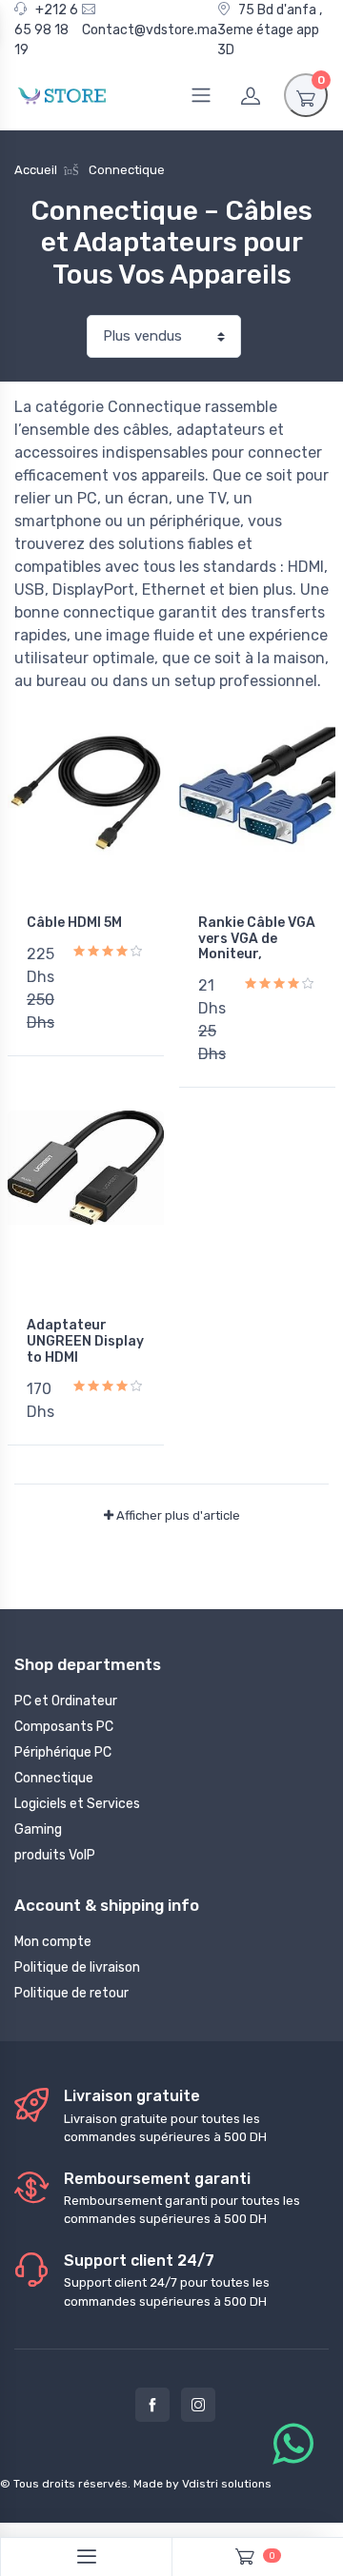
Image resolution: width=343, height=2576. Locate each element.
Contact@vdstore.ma (150, 30)
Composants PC (64, 1727)
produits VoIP (55, 1855)
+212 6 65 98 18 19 (46, 30)
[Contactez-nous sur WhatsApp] (293, 2445)
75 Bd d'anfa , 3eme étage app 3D (270, 30)
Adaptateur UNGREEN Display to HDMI (85, 1341)
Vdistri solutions (227, 2484)
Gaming (38, 1829)
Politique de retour (71, 1993)
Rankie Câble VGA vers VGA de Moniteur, (257, 939)
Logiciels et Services (77, 1804)
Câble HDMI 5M (74, 923)
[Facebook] (152, 2405)
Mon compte (53, 1942)
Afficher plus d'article (177, 1515)
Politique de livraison (77, 1967)
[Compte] (251, 95)
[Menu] (201, 95)
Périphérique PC (63, 1752)
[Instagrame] (198, 2405)
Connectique (54, 1778)
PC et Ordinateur (66, 1701)
